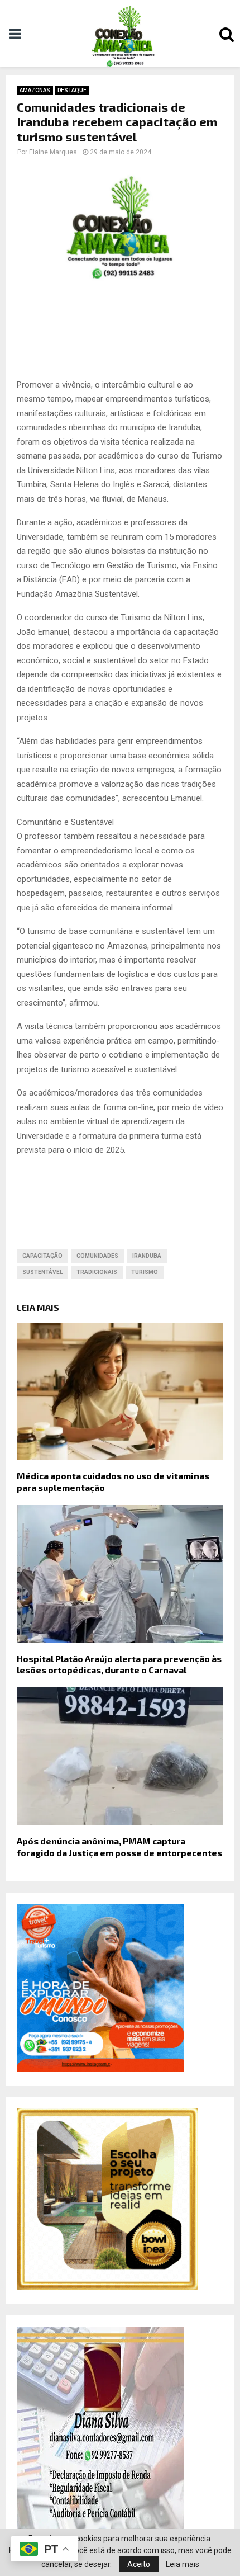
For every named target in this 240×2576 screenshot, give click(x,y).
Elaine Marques (53, 152)
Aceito (139, 2564)
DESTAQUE (72, 90)
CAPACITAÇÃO (42, 1256)
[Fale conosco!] (107, 2287)
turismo (145, 1272)
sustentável (42, 1272)
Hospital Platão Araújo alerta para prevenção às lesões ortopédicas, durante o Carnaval (119, 1664)
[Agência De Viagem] (100, 2069)
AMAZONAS (35, 90)
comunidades (97, 1256)
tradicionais (97, 1272)
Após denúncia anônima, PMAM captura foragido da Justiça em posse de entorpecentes (119, 1847)
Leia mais (183, 2564)
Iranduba (147, 1256)
